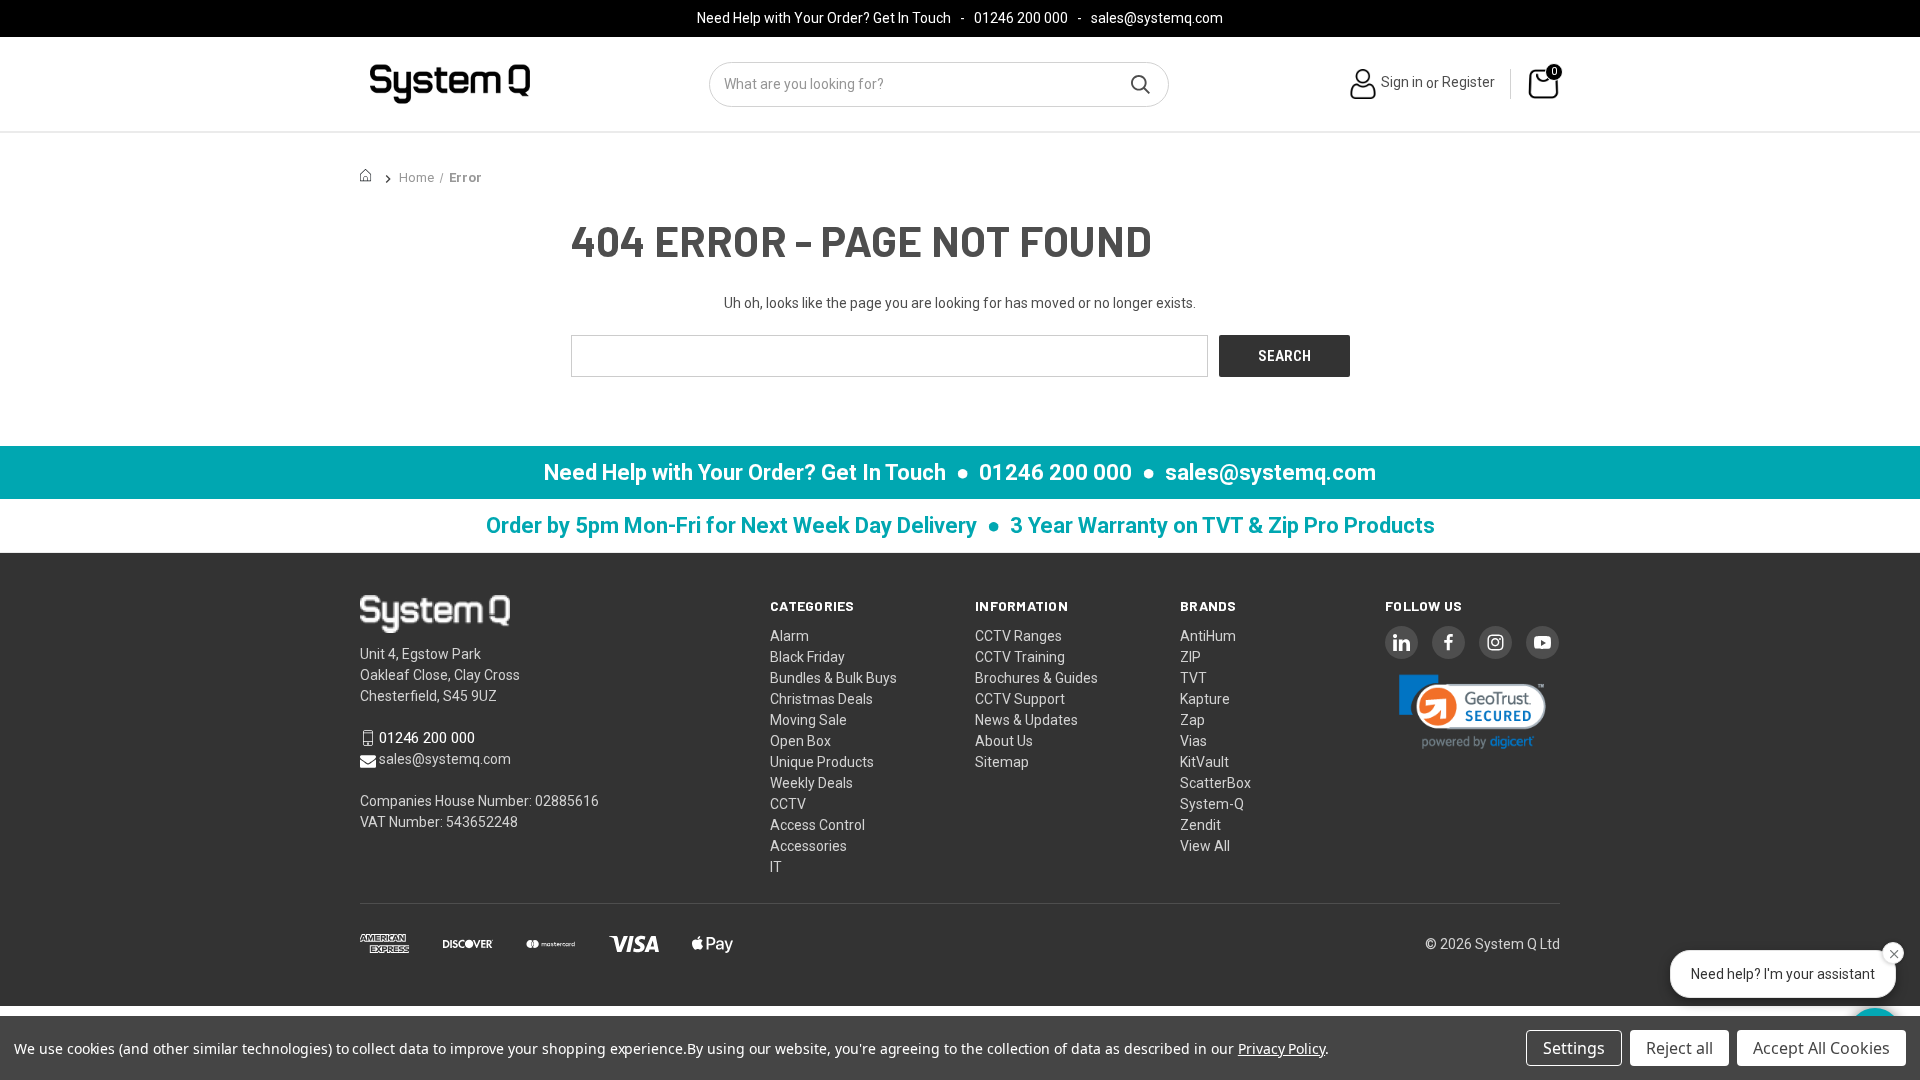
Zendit (1200, 825)
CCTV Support (1020, 699)
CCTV (788, 804)
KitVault (1204, 762)
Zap (1192, 720)
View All (1205, 846)
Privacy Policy (1281, 1048)
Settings (1574, 1048)
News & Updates (1026, 720)
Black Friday (807, 657)
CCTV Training (1020, 657)
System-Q (1212, 804)
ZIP (1190, 657)
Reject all (1679, 1048)
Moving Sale (808, 720)
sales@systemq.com (1157, 18)
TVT (1193, 678)
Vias (1193, 741)
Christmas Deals (821, 699)
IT (776, 867)
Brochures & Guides (1036, 678)
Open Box (800, 741)
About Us (1004, 741)
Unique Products (822, 762)
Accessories (808, 846)
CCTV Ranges (1018, 636)
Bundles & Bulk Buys (833, 678)
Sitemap (1002, 762)
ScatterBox (1215, 783)
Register (1468, 82)
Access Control (817, 825)
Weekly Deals (811, 783)
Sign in (1402, 82)
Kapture (1205, 699)
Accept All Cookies (1821, 1048)
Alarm (789, 636)
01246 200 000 (1021, 18)
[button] (1473, 711)
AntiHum (1208, 636)
